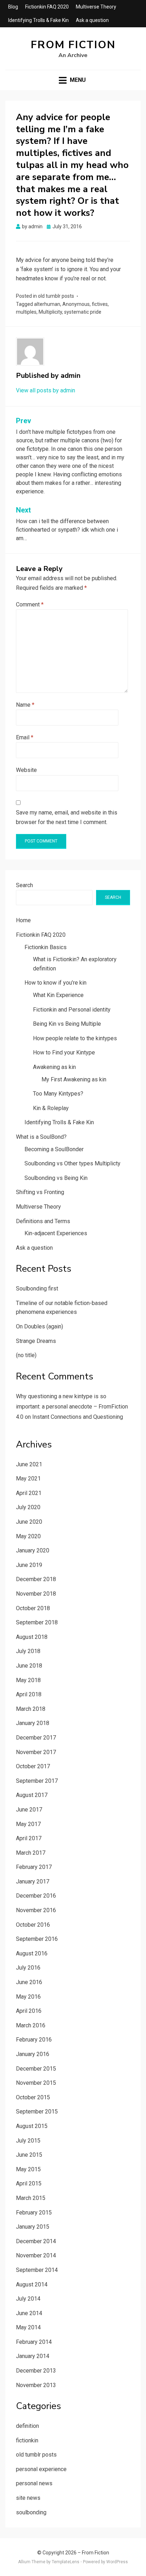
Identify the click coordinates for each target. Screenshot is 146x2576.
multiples (26, 312)
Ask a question (92, 20)
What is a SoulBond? (41, 1137)
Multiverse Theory (96, 7)
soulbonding (31, 2512)
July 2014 (28, 2299)
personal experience (41, 2469)
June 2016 (29, 1982)
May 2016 (28, 1997)
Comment (30, 604)
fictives (100, 304)
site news (28, 2498)
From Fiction (73, 45)
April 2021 (29, 1493)
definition (27, 2426)
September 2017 (37, 1781)
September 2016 (37, 1939)
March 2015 (31, 2198)
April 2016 (29, 2011)
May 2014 (28, 2327)
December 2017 (36, 1738)
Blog (13, 7)
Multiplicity (50, 312)
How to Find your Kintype (64, 1052)
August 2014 (32, 2284)
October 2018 (33, 1608)
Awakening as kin (54, 1067)
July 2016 (28, 1968)
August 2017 (32, 1795)
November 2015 (36, 2083)
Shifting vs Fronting (40, 1192)
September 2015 (37, 2112)
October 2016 (33, 1925)
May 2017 (28, 1824)
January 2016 (33, 2054)
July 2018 (28, 1651)
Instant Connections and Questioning (78, 1417)
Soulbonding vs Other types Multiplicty (72, 1163)
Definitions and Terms (43, 1221)
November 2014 (36, 2255)
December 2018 (36, 1579)
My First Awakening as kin (74, 1079)
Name (25, 705)
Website (26, 770)
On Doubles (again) (40, 1326)
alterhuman (47, 304)
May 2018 (28, 1680)
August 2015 (32, 2126)
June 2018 (29, 1666)
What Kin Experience (58, 995)
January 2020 (33, 1550)
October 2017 (33, 1766)
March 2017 (31, 1853)
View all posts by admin (46, 390)
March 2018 (31, 1709)
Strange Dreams (36, 1341)
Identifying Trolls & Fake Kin (38, 20)
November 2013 (36, 2385)
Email (25, 737)
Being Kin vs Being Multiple (67, 1024)
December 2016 (36, 1896)
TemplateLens (66, 2562)
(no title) (26, 1355)
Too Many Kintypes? (58, 1094)
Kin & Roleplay (51, 1108)
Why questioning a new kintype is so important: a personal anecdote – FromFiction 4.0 (72, 1407)
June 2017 (29, 1810)
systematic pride (83, 312)
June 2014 (29, 2313)
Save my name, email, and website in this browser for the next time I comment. (67, 817)
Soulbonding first (37, 1289)
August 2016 (32, 1953)
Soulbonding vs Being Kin (56, 1178)
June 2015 (29, 2155)
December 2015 (36, 2069)
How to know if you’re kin (55, 983)
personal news (34, 2483)
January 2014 (33, 2356)
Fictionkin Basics (46, 947)
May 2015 (28, 2169)
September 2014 (37, 2270)
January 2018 (33, 1723)
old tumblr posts (56, 296)
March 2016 (31, 2025)
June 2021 (29, 1464)
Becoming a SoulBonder (54, 1149)
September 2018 (37, 1622)
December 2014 (36, 2241)
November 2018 (36, 1594)
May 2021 (28, 1479)
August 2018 (32, 1637)
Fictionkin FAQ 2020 (47, 7)
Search (24, 885)
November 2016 (36, 1910)
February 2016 (34, 2040)
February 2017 (34, 1867)
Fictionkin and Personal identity (72, 1010)
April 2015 (29, 2183)
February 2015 (34, 2213)
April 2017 (29, 1838)
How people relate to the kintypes (75, 1038)
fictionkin (27, 2440)
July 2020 (28, 1507)
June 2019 (29, 1565)
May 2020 (28, 1536)
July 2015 (28, 2141)
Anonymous (76, 304)
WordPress (117, 2562)
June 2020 (29, 1522)
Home (23, 920)
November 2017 (36, 1752)
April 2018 (29, 1694)
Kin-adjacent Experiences (56, 1233)
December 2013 (36, 2371)
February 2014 (34, 2342)
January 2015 (33, 2227)
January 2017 (33, 1881)
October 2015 (33, 2097)
